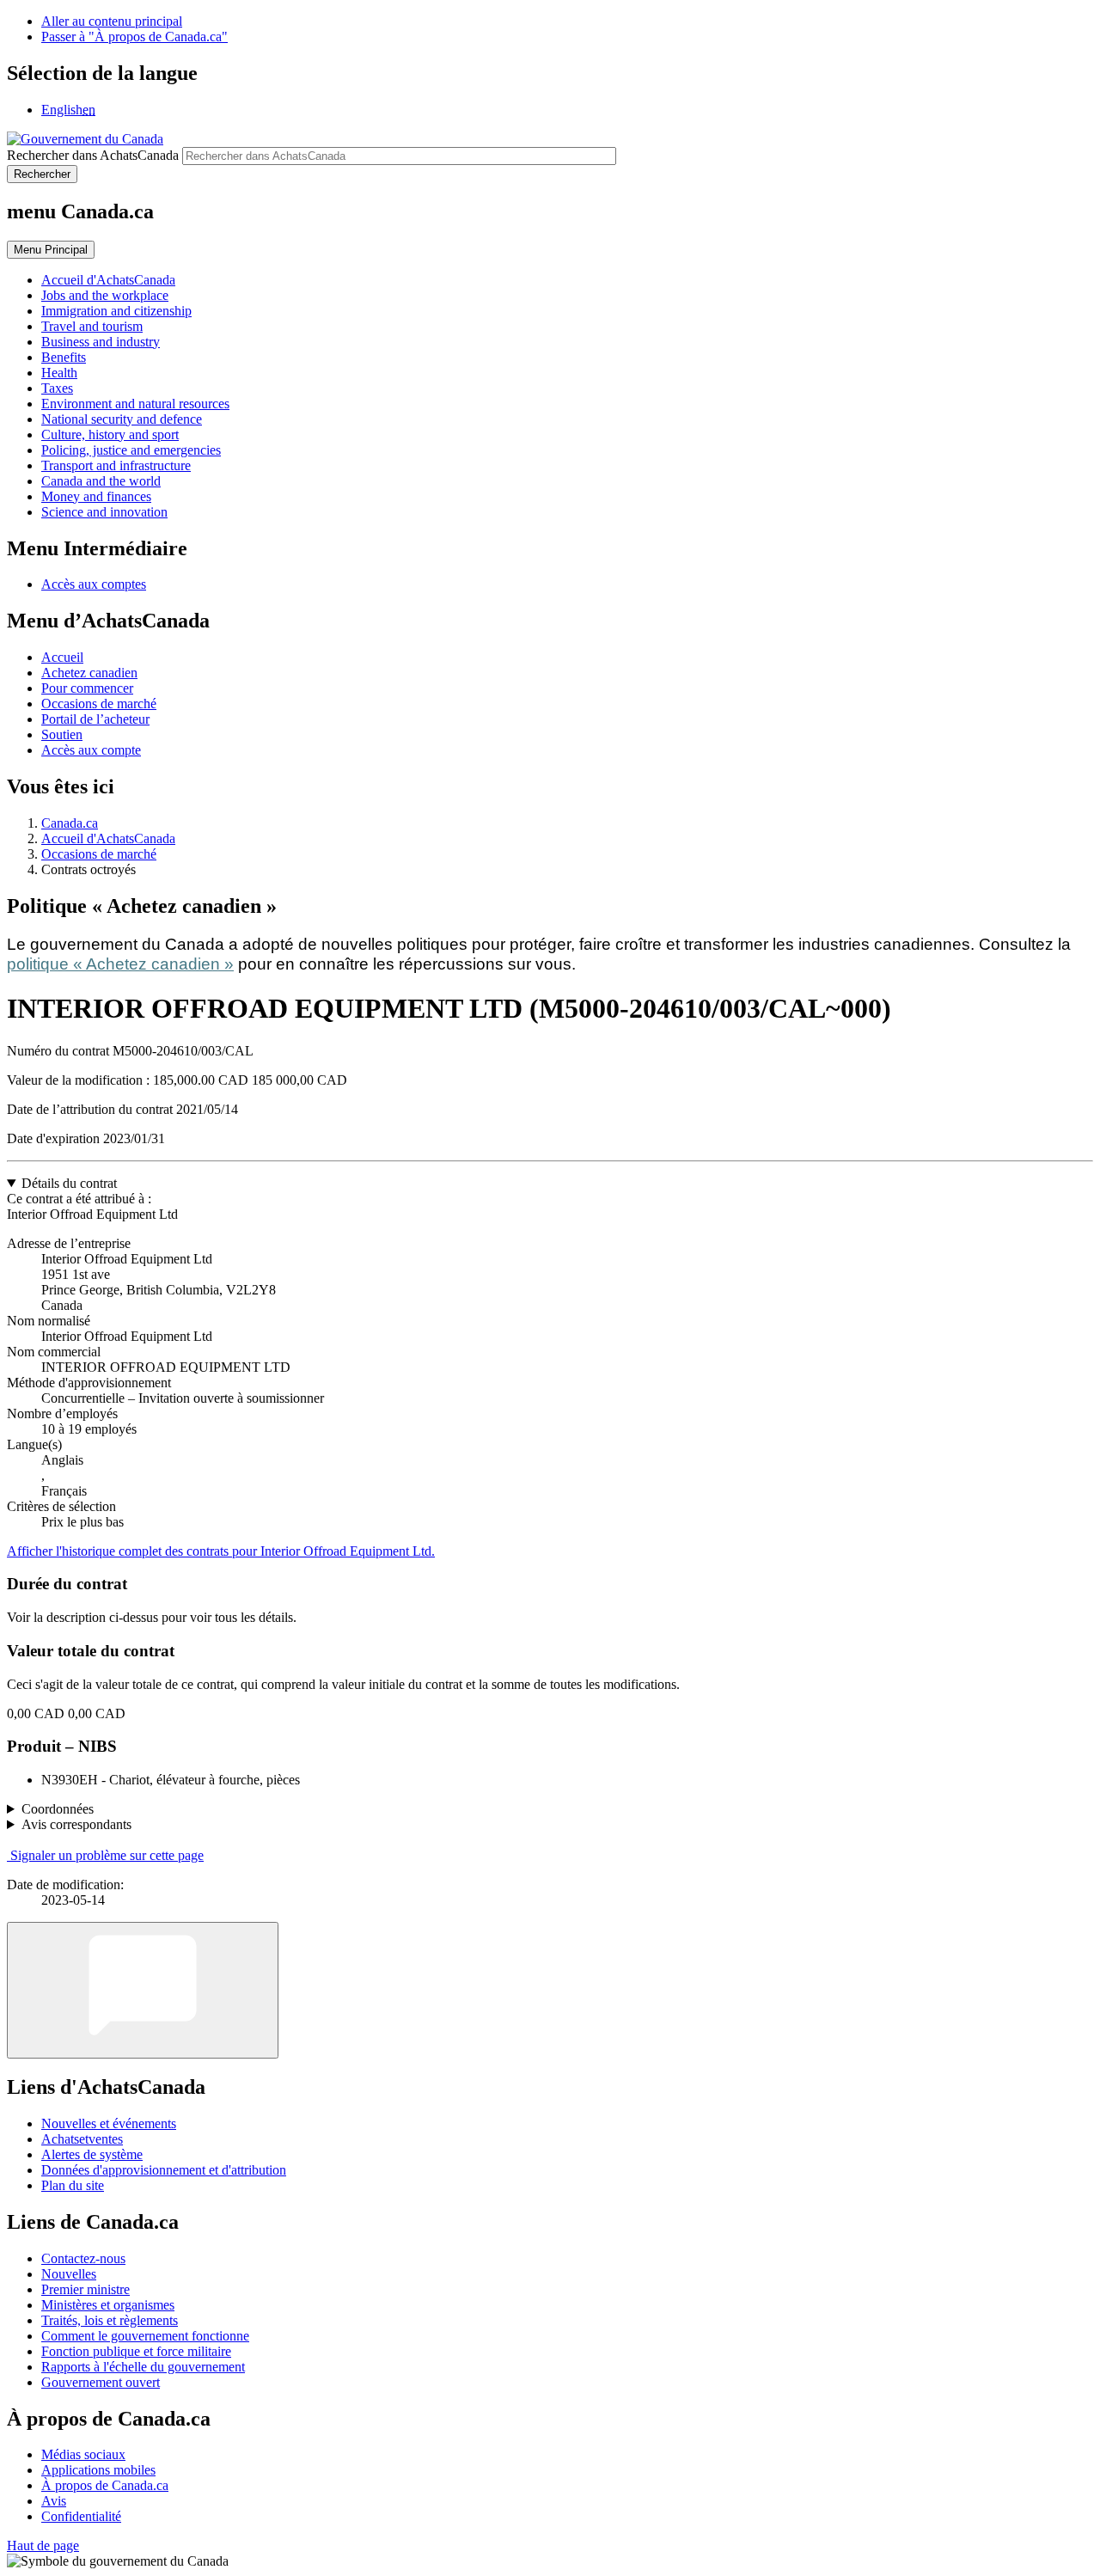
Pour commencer (87, 688)
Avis (54, 2501)
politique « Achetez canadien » (120, 964)
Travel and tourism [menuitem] (92, 326)
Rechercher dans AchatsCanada (93, 155)
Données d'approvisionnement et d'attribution (164, 2170)
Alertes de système (92, 2154)
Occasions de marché (99, 704)
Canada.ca (70, 823)
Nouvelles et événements (109, 2123)
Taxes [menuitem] (57, 388)
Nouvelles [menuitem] (69, 2274)
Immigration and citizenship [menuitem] (116, 311)
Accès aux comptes (94, 584)
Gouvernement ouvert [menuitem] (101, 2382)
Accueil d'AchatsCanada (108, 838)
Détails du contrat (69, 1183)
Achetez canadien (89, 673)
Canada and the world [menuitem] (101, 481)
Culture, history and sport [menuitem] (110, 434)
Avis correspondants (76, 1824)
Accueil (62, 657)
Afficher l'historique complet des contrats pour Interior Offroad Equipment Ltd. (221, 1551)
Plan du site (73, 2185)
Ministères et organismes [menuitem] (108, 2305)
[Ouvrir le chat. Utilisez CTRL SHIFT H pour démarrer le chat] (143, 1990)
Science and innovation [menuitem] (104, 512)
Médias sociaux (83, 2454)
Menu (51, 250)
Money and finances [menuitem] (96, 496)
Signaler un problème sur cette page (107, 1855)
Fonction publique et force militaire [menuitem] (136, 2351)
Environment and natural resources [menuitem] (135, 404)
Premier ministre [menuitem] (86, 2289)
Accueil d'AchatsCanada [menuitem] (108, 280)
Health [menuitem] (59, 373)
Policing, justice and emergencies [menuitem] (131, 450)
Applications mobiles (98, 2470)
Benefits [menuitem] (64, 357)
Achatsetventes (82, 2139)
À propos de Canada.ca (105, 2485)
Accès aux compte (91, 750)
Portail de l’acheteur (95, 719)
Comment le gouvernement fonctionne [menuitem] (145, 2336)
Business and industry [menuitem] (101, 342)
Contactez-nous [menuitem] (83, 2258)
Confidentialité (81, 2516)
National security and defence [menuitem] (122, 419)
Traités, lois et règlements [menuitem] (110, 2320)
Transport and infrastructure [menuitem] (116, 465)
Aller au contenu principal (112, 21)
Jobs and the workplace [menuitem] (105, 295)
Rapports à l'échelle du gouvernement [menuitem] (143, 2367)
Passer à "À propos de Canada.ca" (134, 37)
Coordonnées (58, 1809)
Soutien (62, 734)
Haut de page (43, 2545)
